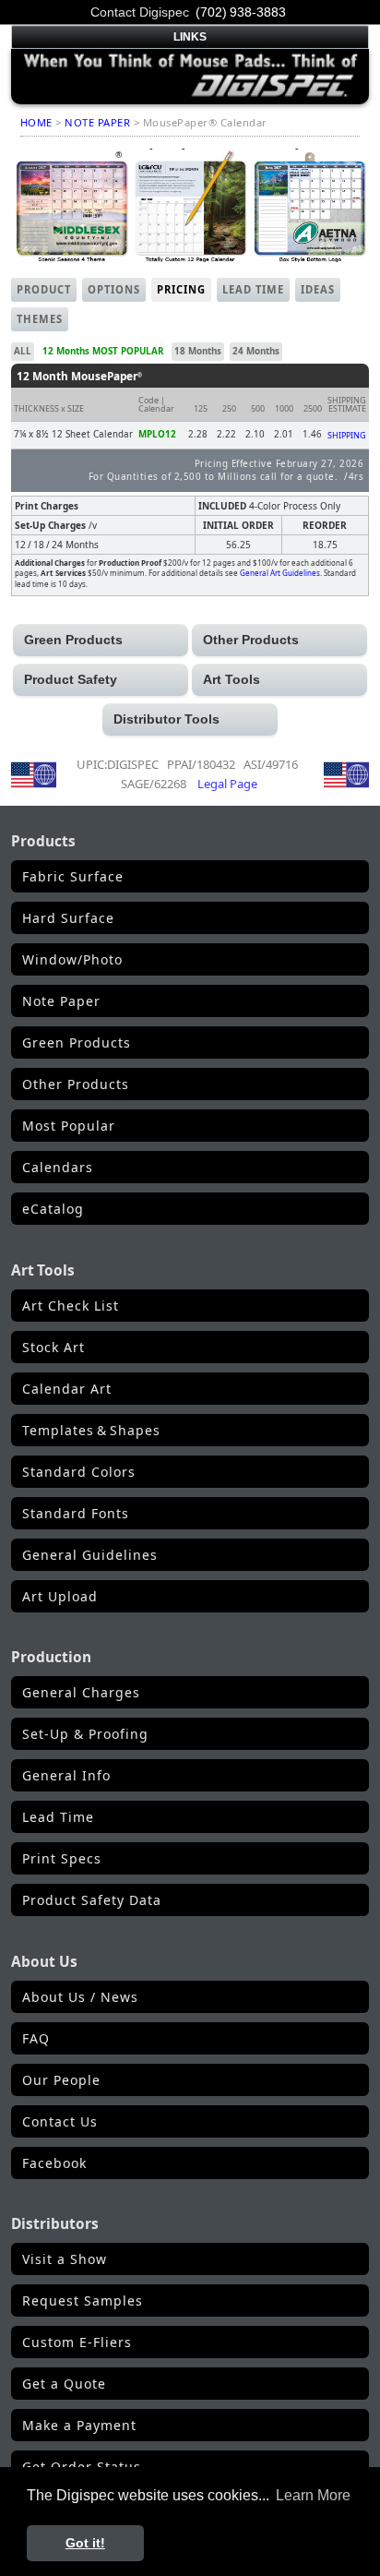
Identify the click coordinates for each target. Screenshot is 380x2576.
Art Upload (60, 1596)
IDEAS (318, 289)
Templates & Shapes (91, 1430)
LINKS (190, 37)
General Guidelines (90, 1555)
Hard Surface (68, 918)
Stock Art (53, 1347)
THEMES (40, 319)
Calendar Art (67, 1389)
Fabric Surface (73, 876)
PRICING (181, 289)
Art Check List (71, 1306)
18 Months (198, 351)
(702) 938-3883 (241, 12)
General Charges (81, 1692)
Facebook (54, 2163)
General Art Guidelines (280, 573)
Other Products (76, 1084)
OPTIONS (114, 289)
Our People (61, 2080)
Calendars (58, 1167)
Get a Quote (64, 2384)
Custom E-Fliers (77, 2342)
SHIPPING (347, 435)
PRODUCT (44, 289)
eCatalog (53, 1209)
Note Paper (61, 1001)
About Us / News (80, 1997)
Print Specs (62, 1858)
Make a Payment (79, 2425)
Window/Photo (72, 959)
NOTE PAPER (97, 122)
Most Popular (69, 1126)
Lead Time (58, 1817)
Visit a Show (65, 2259)
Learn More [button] (313, 2495)
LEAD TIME (253, 289)
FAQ (36, 2038)
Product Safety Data (92, 1900)
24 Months (256, 351)
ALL (23, 351)
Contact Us (60, 2121)
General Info (66, 1775)
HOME (36, 122)
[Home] (190, 75)
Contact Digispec (140, 12)
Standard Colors (79, 1472)
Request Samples (83, 2300)
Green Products (77, 1042)
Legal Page (227, 784)
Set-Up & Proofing (85, 1734)
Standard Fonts (76, 1513)
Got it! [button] (85, 2543)
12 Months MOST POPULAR (103, 351)
